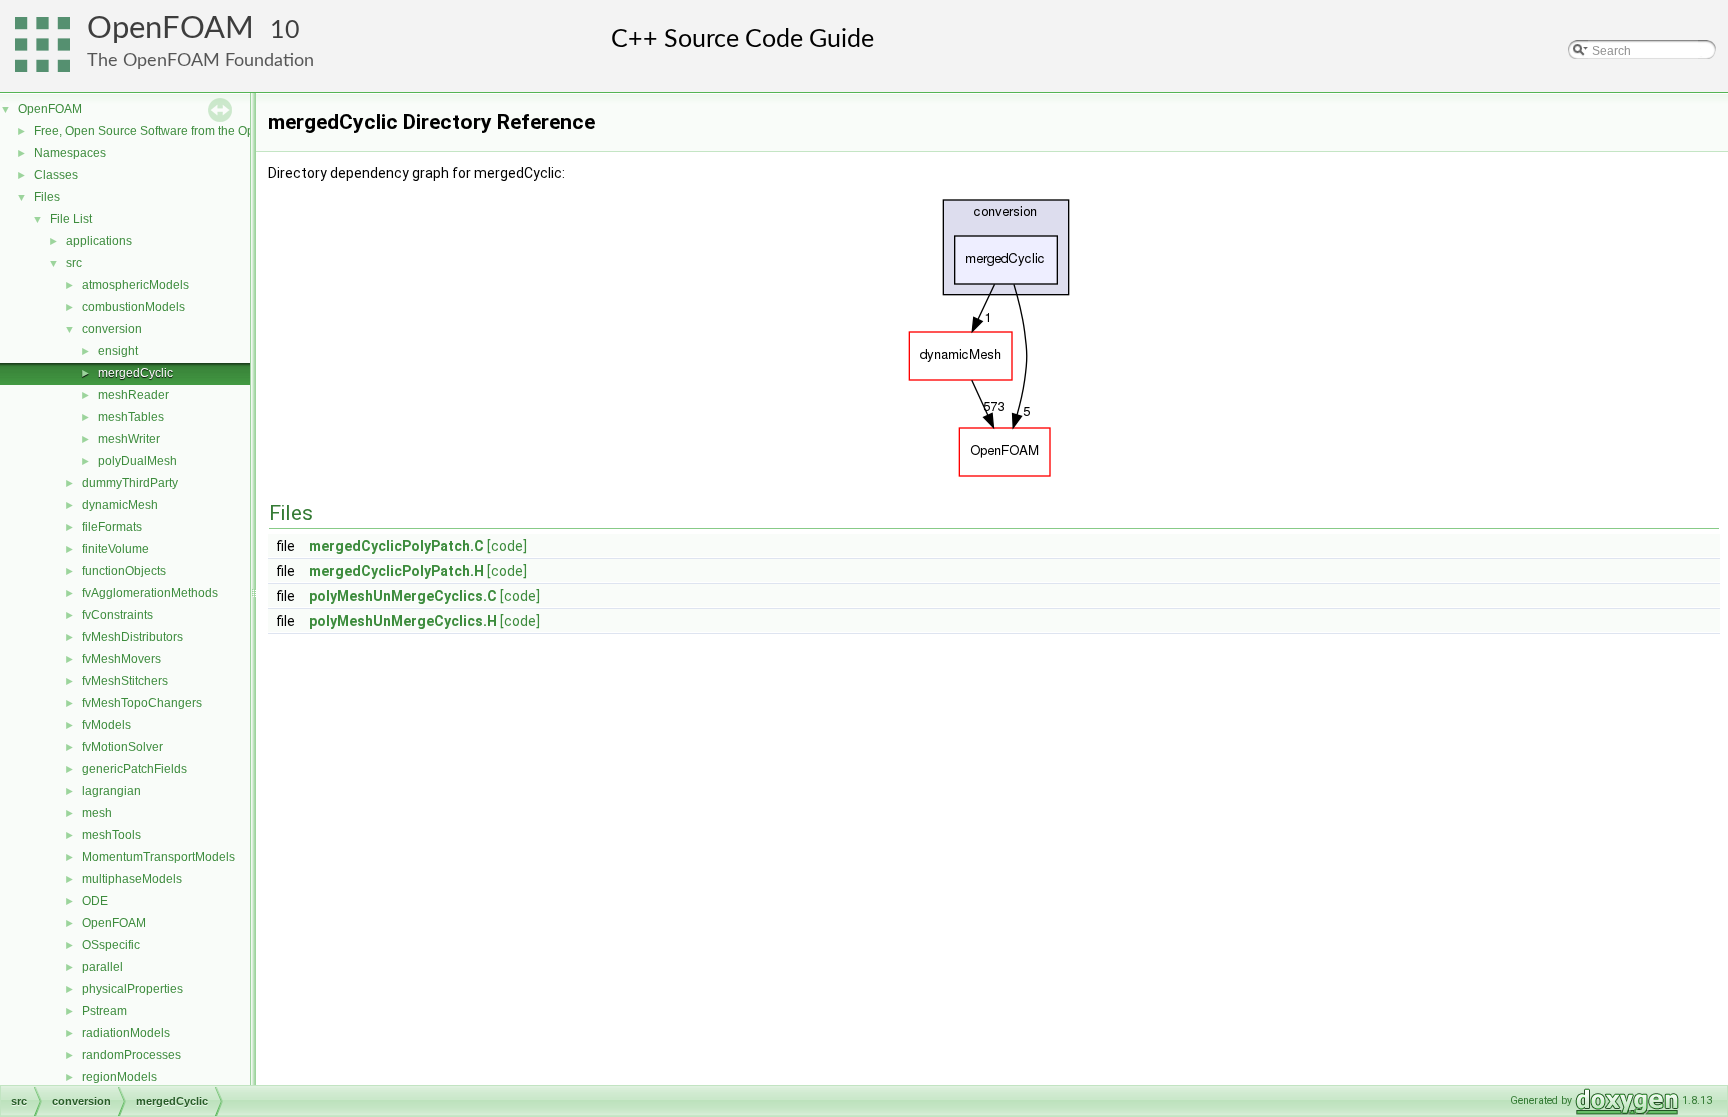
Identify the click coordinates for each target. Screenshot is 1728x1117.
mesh (97, 813)
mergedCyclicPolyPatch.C (396, 546)
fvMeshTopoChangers (142, 703)
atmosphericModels (135, 285)
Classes (56, 175)
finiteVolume (115, 549)
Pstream (104, 1011)
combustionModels (133, 307)
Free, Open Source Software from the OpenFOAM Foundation (200, 131)
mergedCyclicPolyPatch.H (396, 571)
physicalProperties (132, 989)
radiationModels (126, 1033)
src (74, 263)
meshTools (111, 835)
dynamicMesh (120, 505)
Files (47, 197)
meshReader (133, 395)
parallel (102, 967)
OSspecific (111, 945)
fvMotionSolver (122, 747)
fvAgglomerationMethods (150, 593)
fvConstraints (117, 615)
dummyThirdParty (130, 483)
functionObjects (124, 571)
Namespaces (70, 153)
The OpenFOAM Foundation (200, 60)
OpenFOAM (170, 28)
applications (99, 241)
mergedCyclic (135, 373)
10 (285, 30)
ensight (118, 351)
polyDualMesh (137, 461)
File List (71, 219)
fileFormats (112, 527)
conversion (112, 329)
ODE (95, 901)
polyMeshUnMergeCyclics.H (403, 621)
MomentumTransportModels (158, 857)
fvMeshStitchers (125, 681)
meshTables (131, 417)
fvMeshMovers (121, 659)
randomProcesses (131, 1055)
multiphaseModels (132, 879)
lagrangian (111, 791)
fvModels (106, 725)
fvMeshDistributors (132, 637)
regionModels (119, 1077)
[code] (507, 546)
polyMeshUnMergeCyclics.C (403, 596)
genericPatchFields (134, 769)
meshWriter (129, 439)
